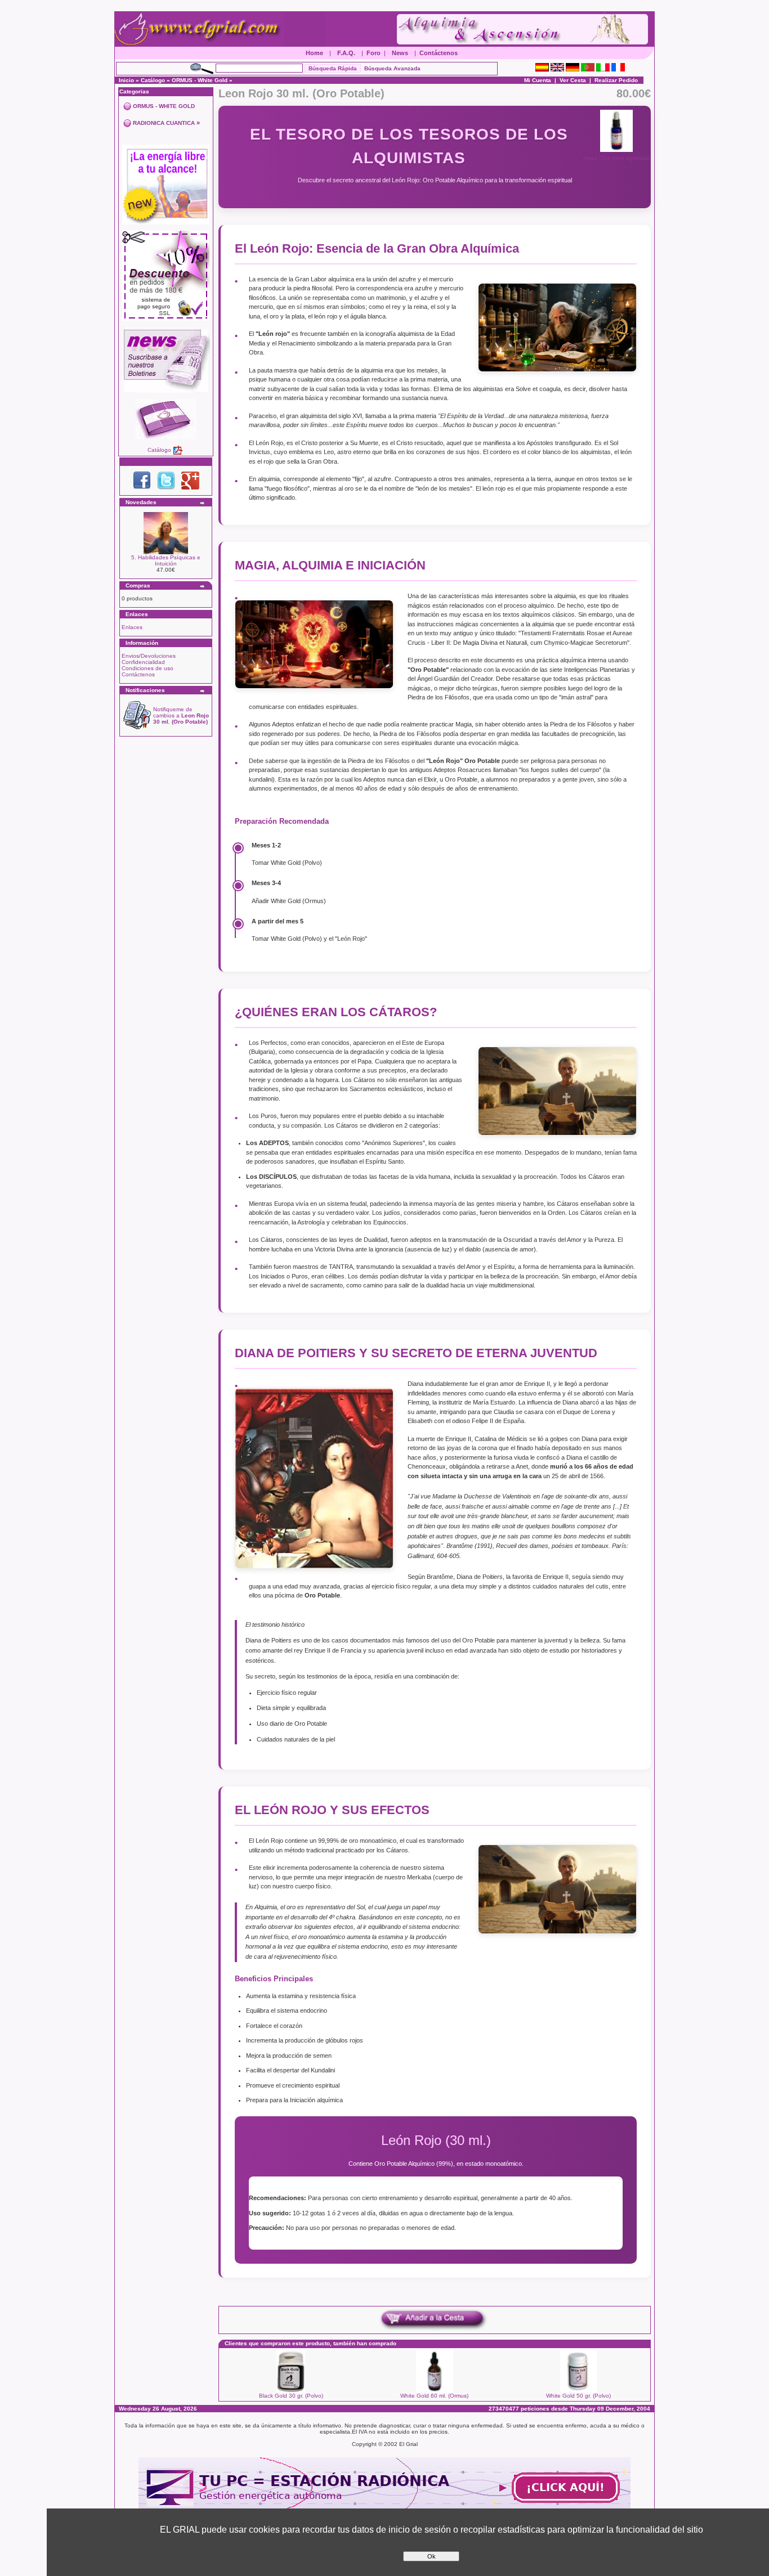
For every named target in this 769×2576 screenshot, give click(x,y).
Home (314, 53)
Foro (374, 53)
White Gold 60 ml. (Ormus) (434, 2396)
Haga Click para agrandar (616, 158)
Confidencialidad (143, 662)
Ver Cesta (573, 80)
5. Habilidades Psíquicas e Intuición (166, 560)
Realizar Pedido (616, 80)
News (400, 53)
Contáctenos (439, 53)
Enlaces (132, 627)
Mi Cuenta (538, 80)
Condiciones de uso (147, 668)
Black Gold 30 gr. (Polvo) (291, 2396)
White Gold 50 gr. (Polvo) (578, 2396)
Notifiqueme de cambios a (181, 715)
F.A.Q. (346, 53)
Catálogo (153, 80)
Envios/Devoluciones (149, 656)
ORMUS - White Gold (200, 80)
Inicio (126, 80)
